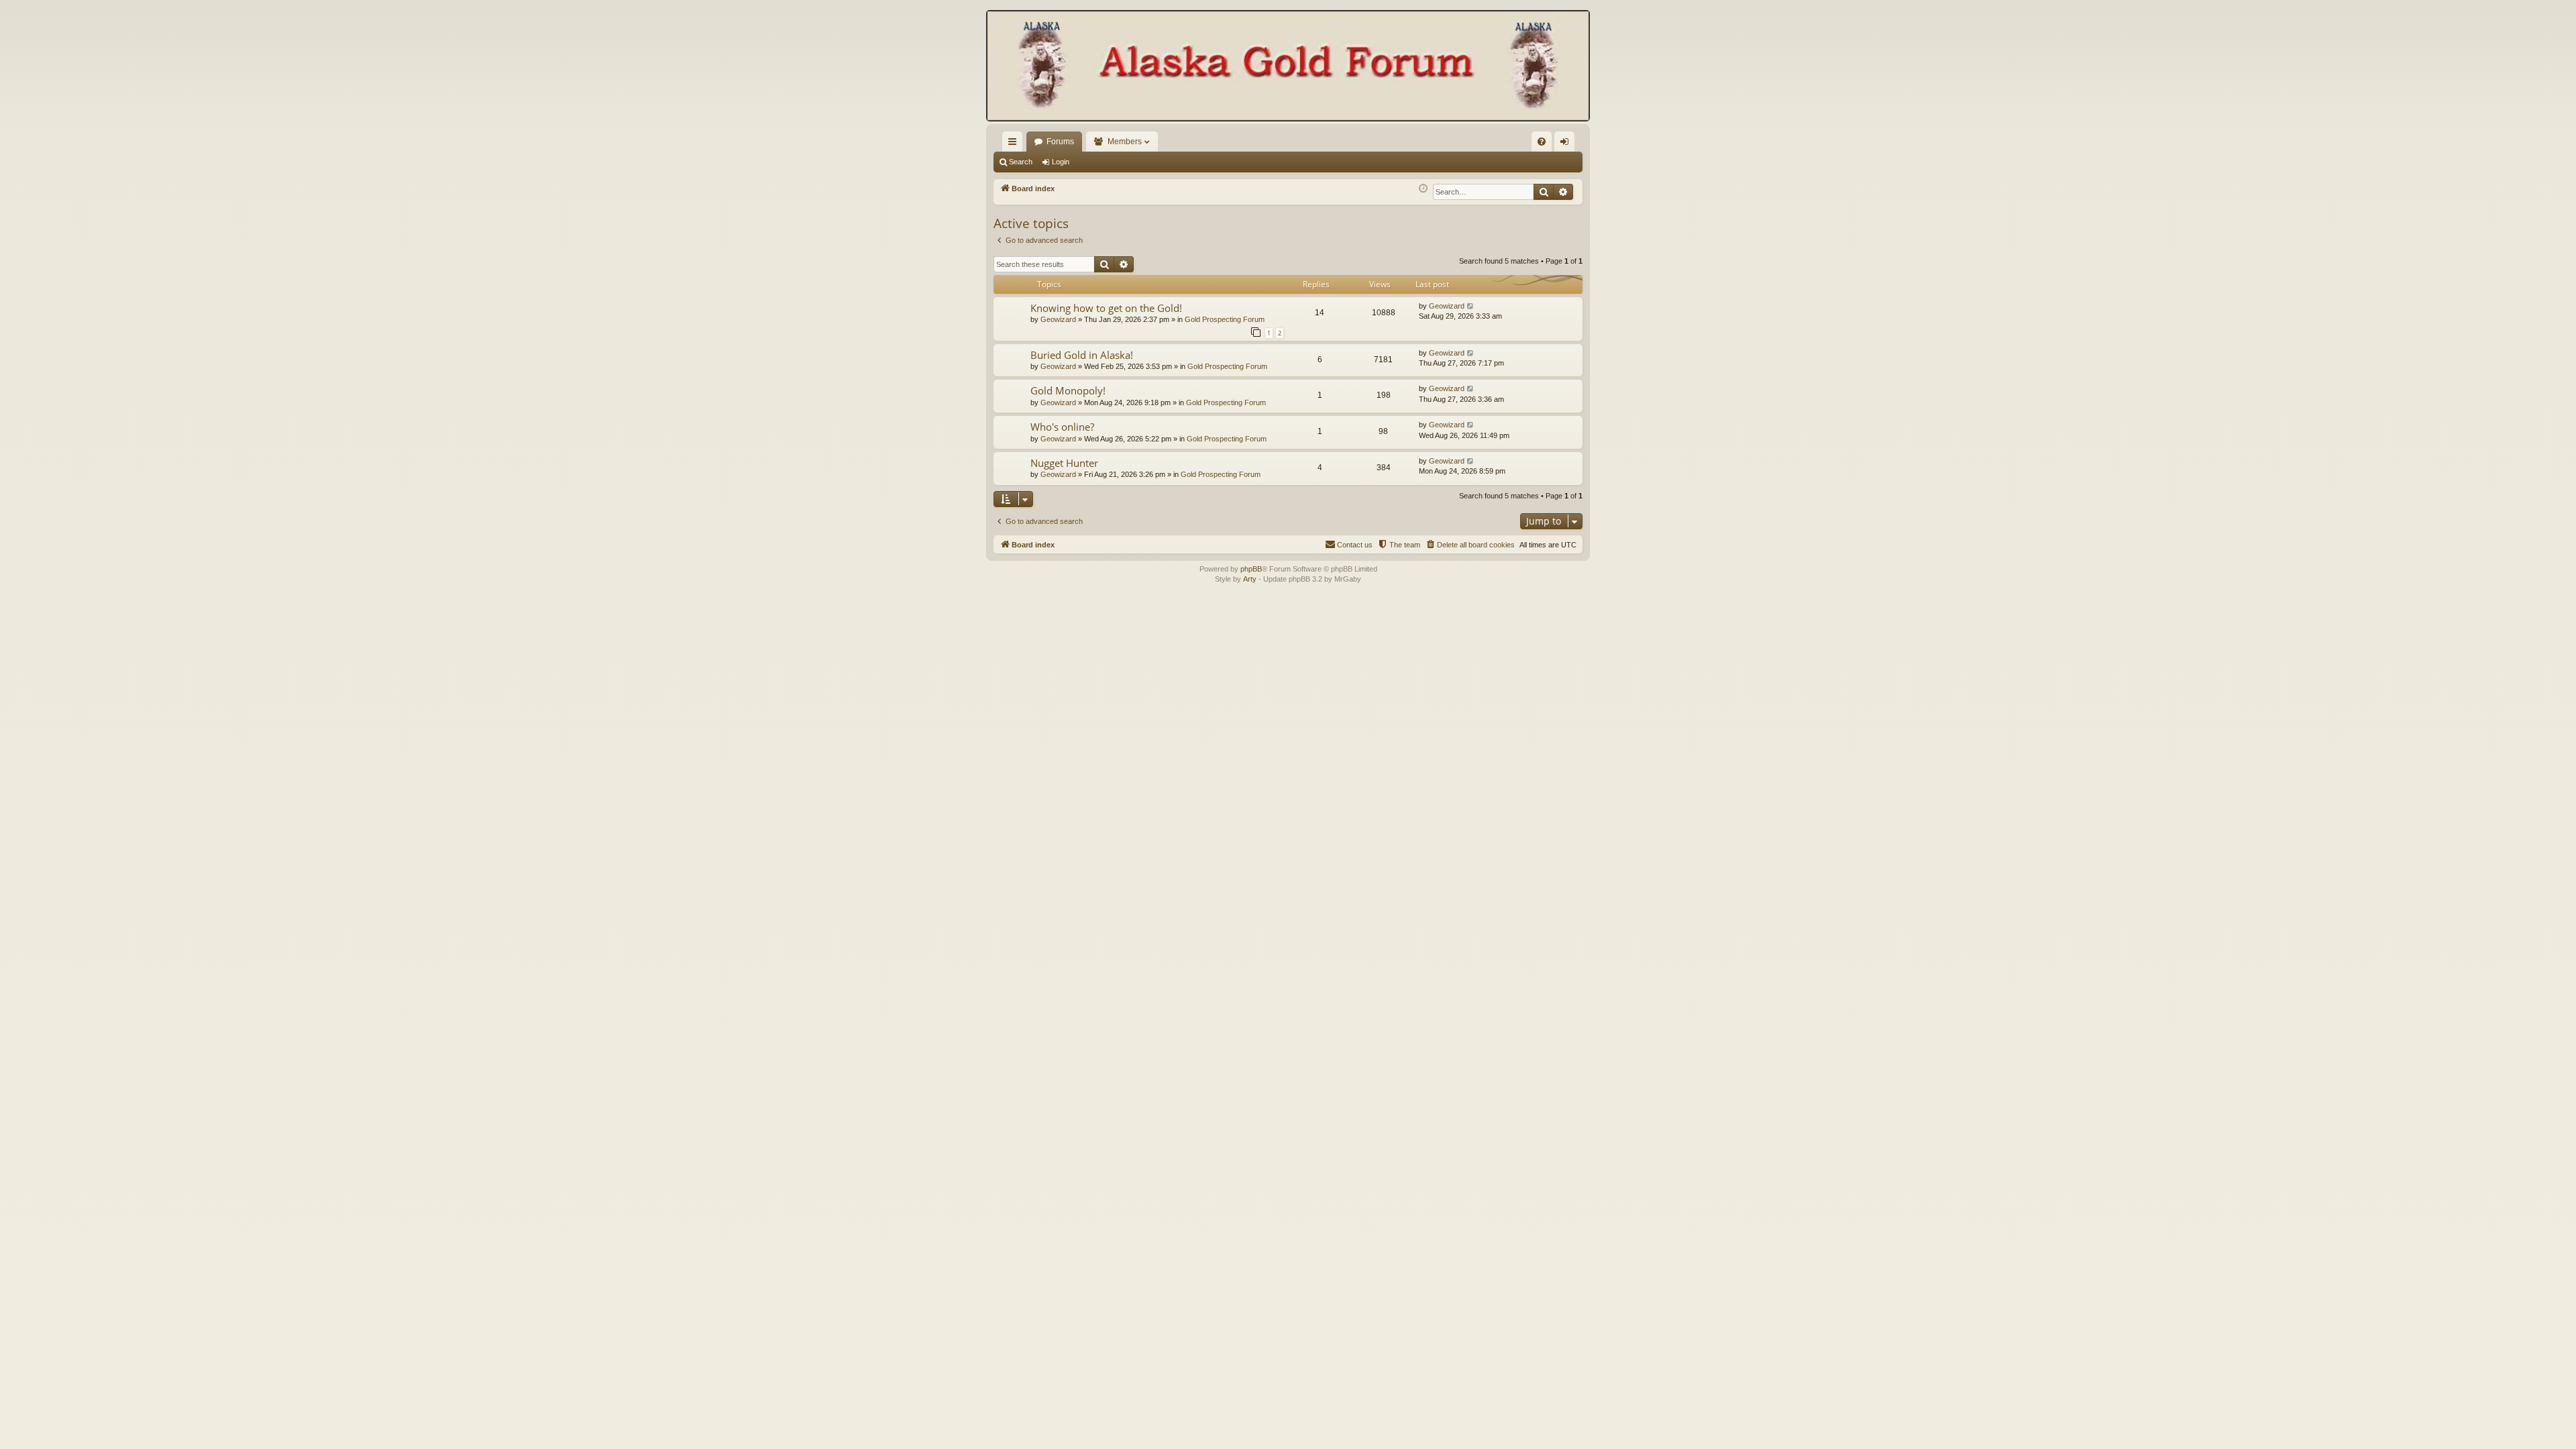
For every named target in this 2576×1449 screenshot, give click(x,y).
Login (1061, 162)
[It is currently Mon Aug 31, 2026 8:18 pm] (1423, 189)
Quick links (1015, 144)
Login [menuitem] (1567, 144)
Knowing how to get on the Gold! (1106, 308)
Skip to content (340, 76)
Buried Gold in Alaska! (1082, 355)
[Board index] (1288, 67)
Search (1021, 162)
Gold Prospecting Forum (1225, 319)
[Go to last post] (1471, 306)
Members (1125, 142)
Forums (1060, 142)
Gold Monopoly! (1068, 390)
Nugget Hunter (1064, 463)
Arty (1250, 579)
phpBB (1251, 569)
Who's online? (1062, 427)
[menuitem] (1542, 142)
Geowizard (1058, 319)
